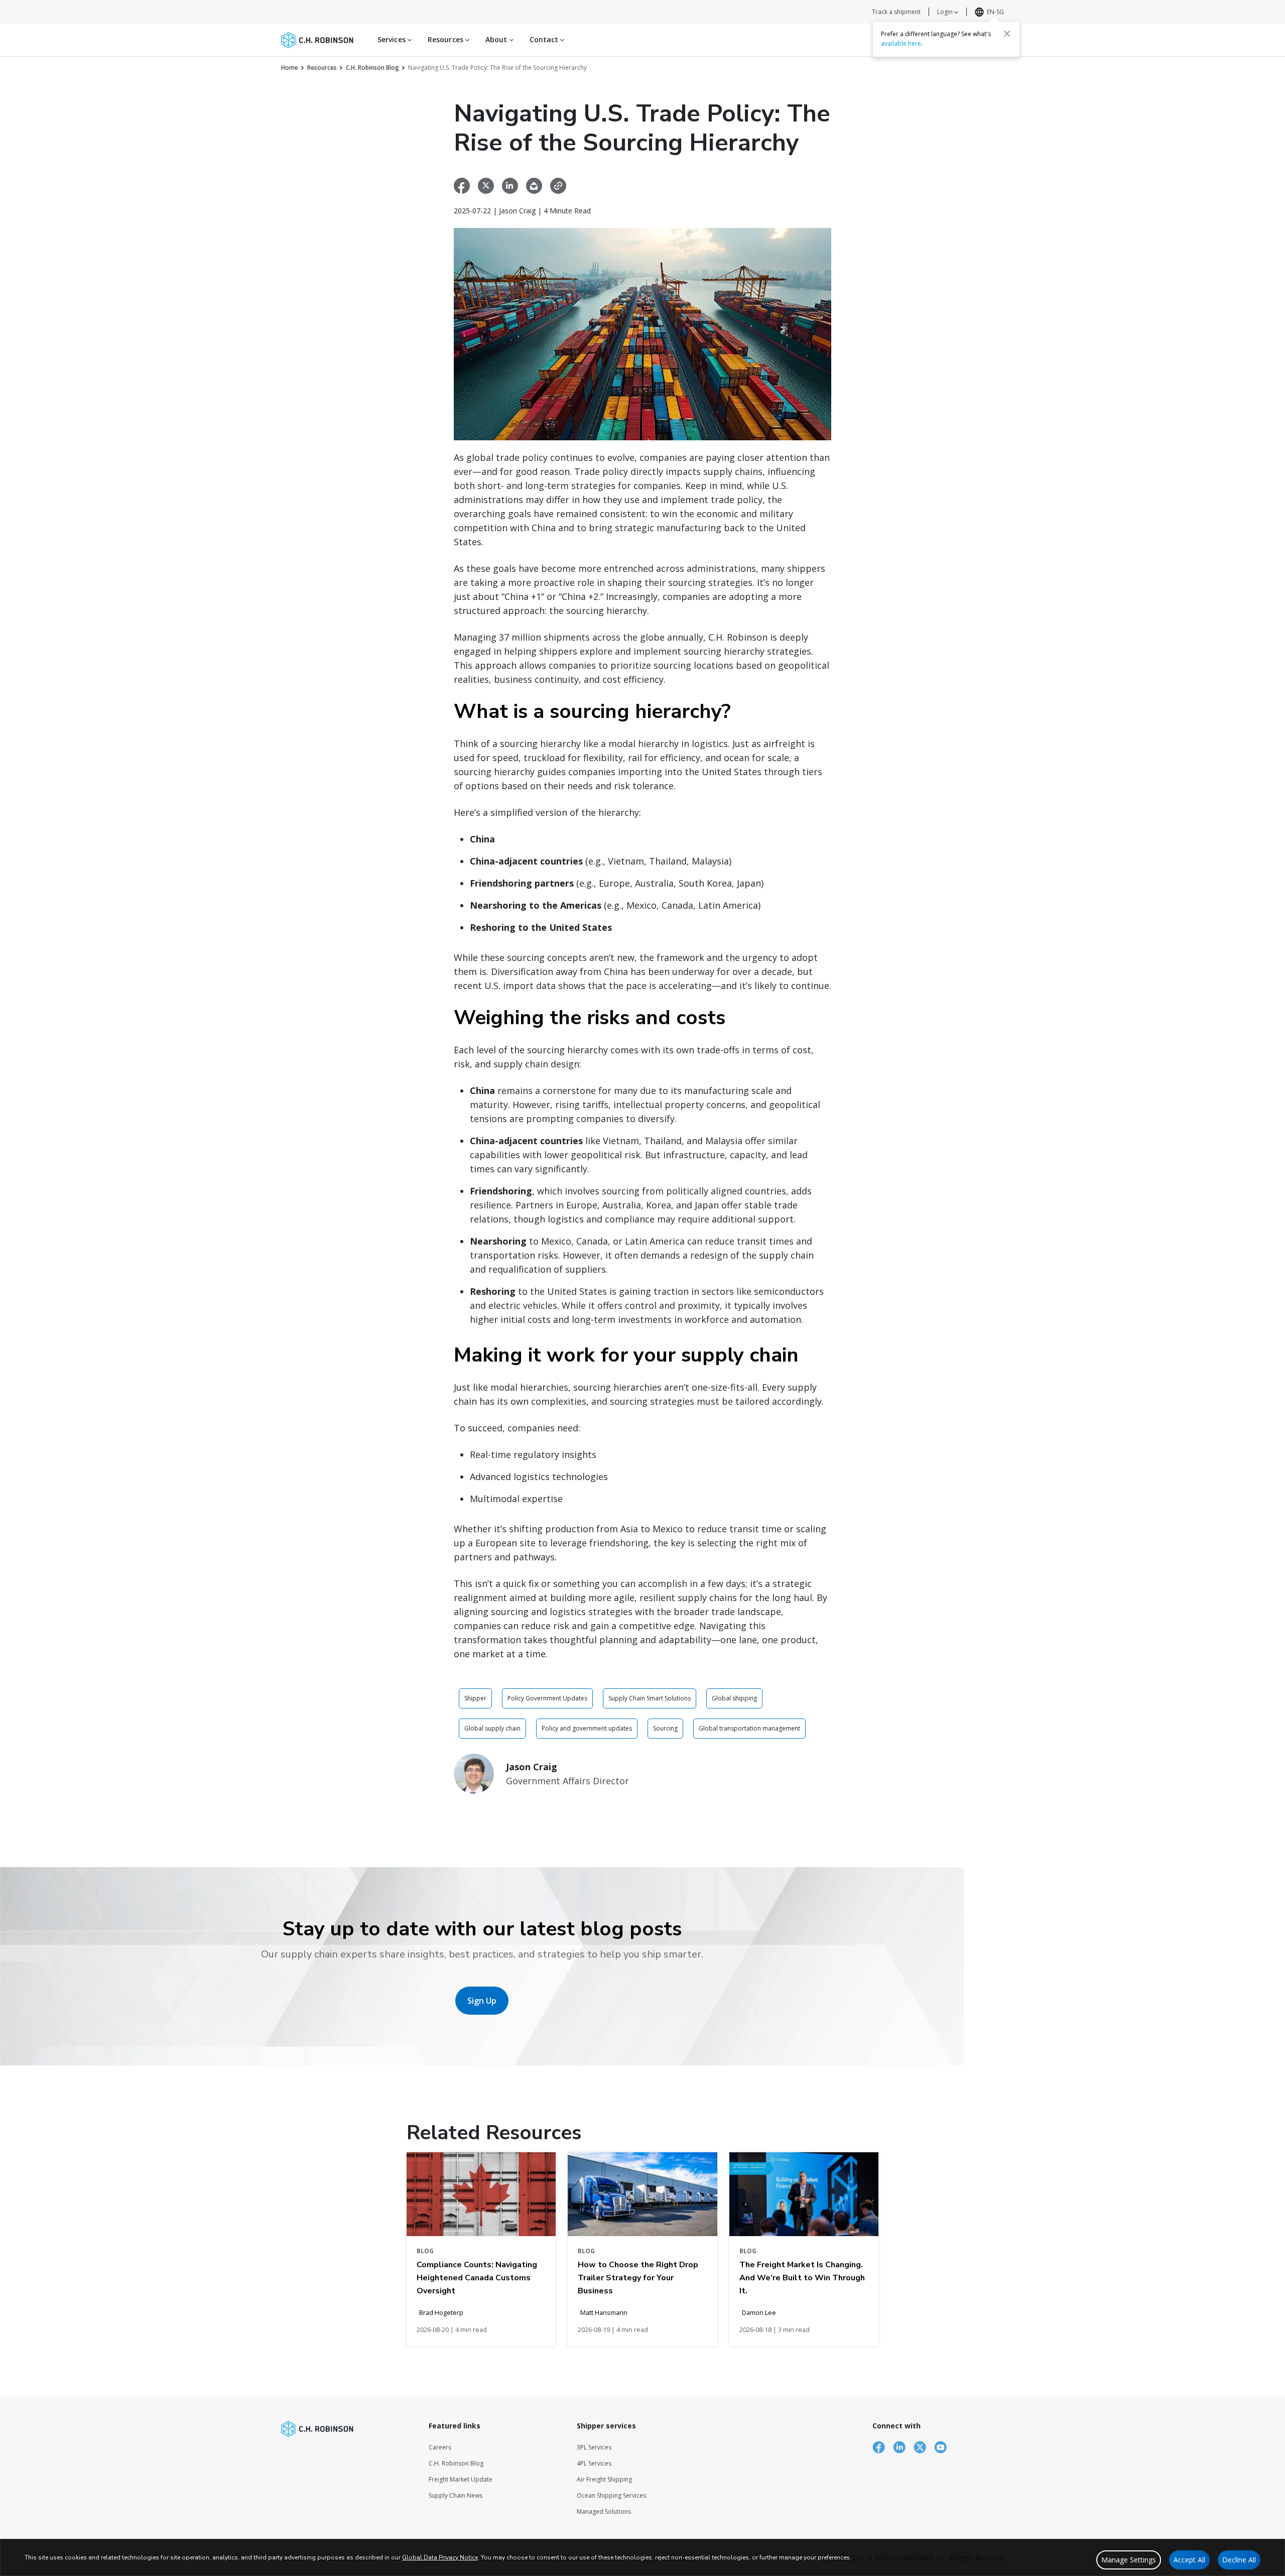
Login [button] (946, 12)
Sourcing (665, 1728)
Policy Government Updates (547, 1698)
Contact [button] (545, 39)
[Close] (1007, 34)
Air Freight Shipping (604, 2479)
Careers (440, 2447)
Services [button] (393, 39)
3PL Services (594, 2447)
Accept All (1189, 2560)
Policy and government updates (587, 1728)
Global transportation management (749, 1728)
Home (290, 68)
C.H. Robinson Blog (372, 68)
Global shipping (734, 1698)
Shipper (475, 1698)
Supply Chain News (456, 2495)
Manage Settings (1129, 2560)
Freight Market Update (461, 2479)
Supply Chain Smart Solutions (650, 1698)
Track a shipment (896, 12)
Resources (322, 68)
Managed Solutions (604, 2511)
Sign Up (482, 2001)
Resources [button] (446, 39)
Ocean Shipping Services (611, 2495)
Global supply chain (492, 1728)
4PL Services (594, 2463)
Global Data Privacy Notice (440, 2557)
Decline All (1239, 2560)
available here (901, 43)
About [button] (497, 39)
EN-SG (995, 12)
